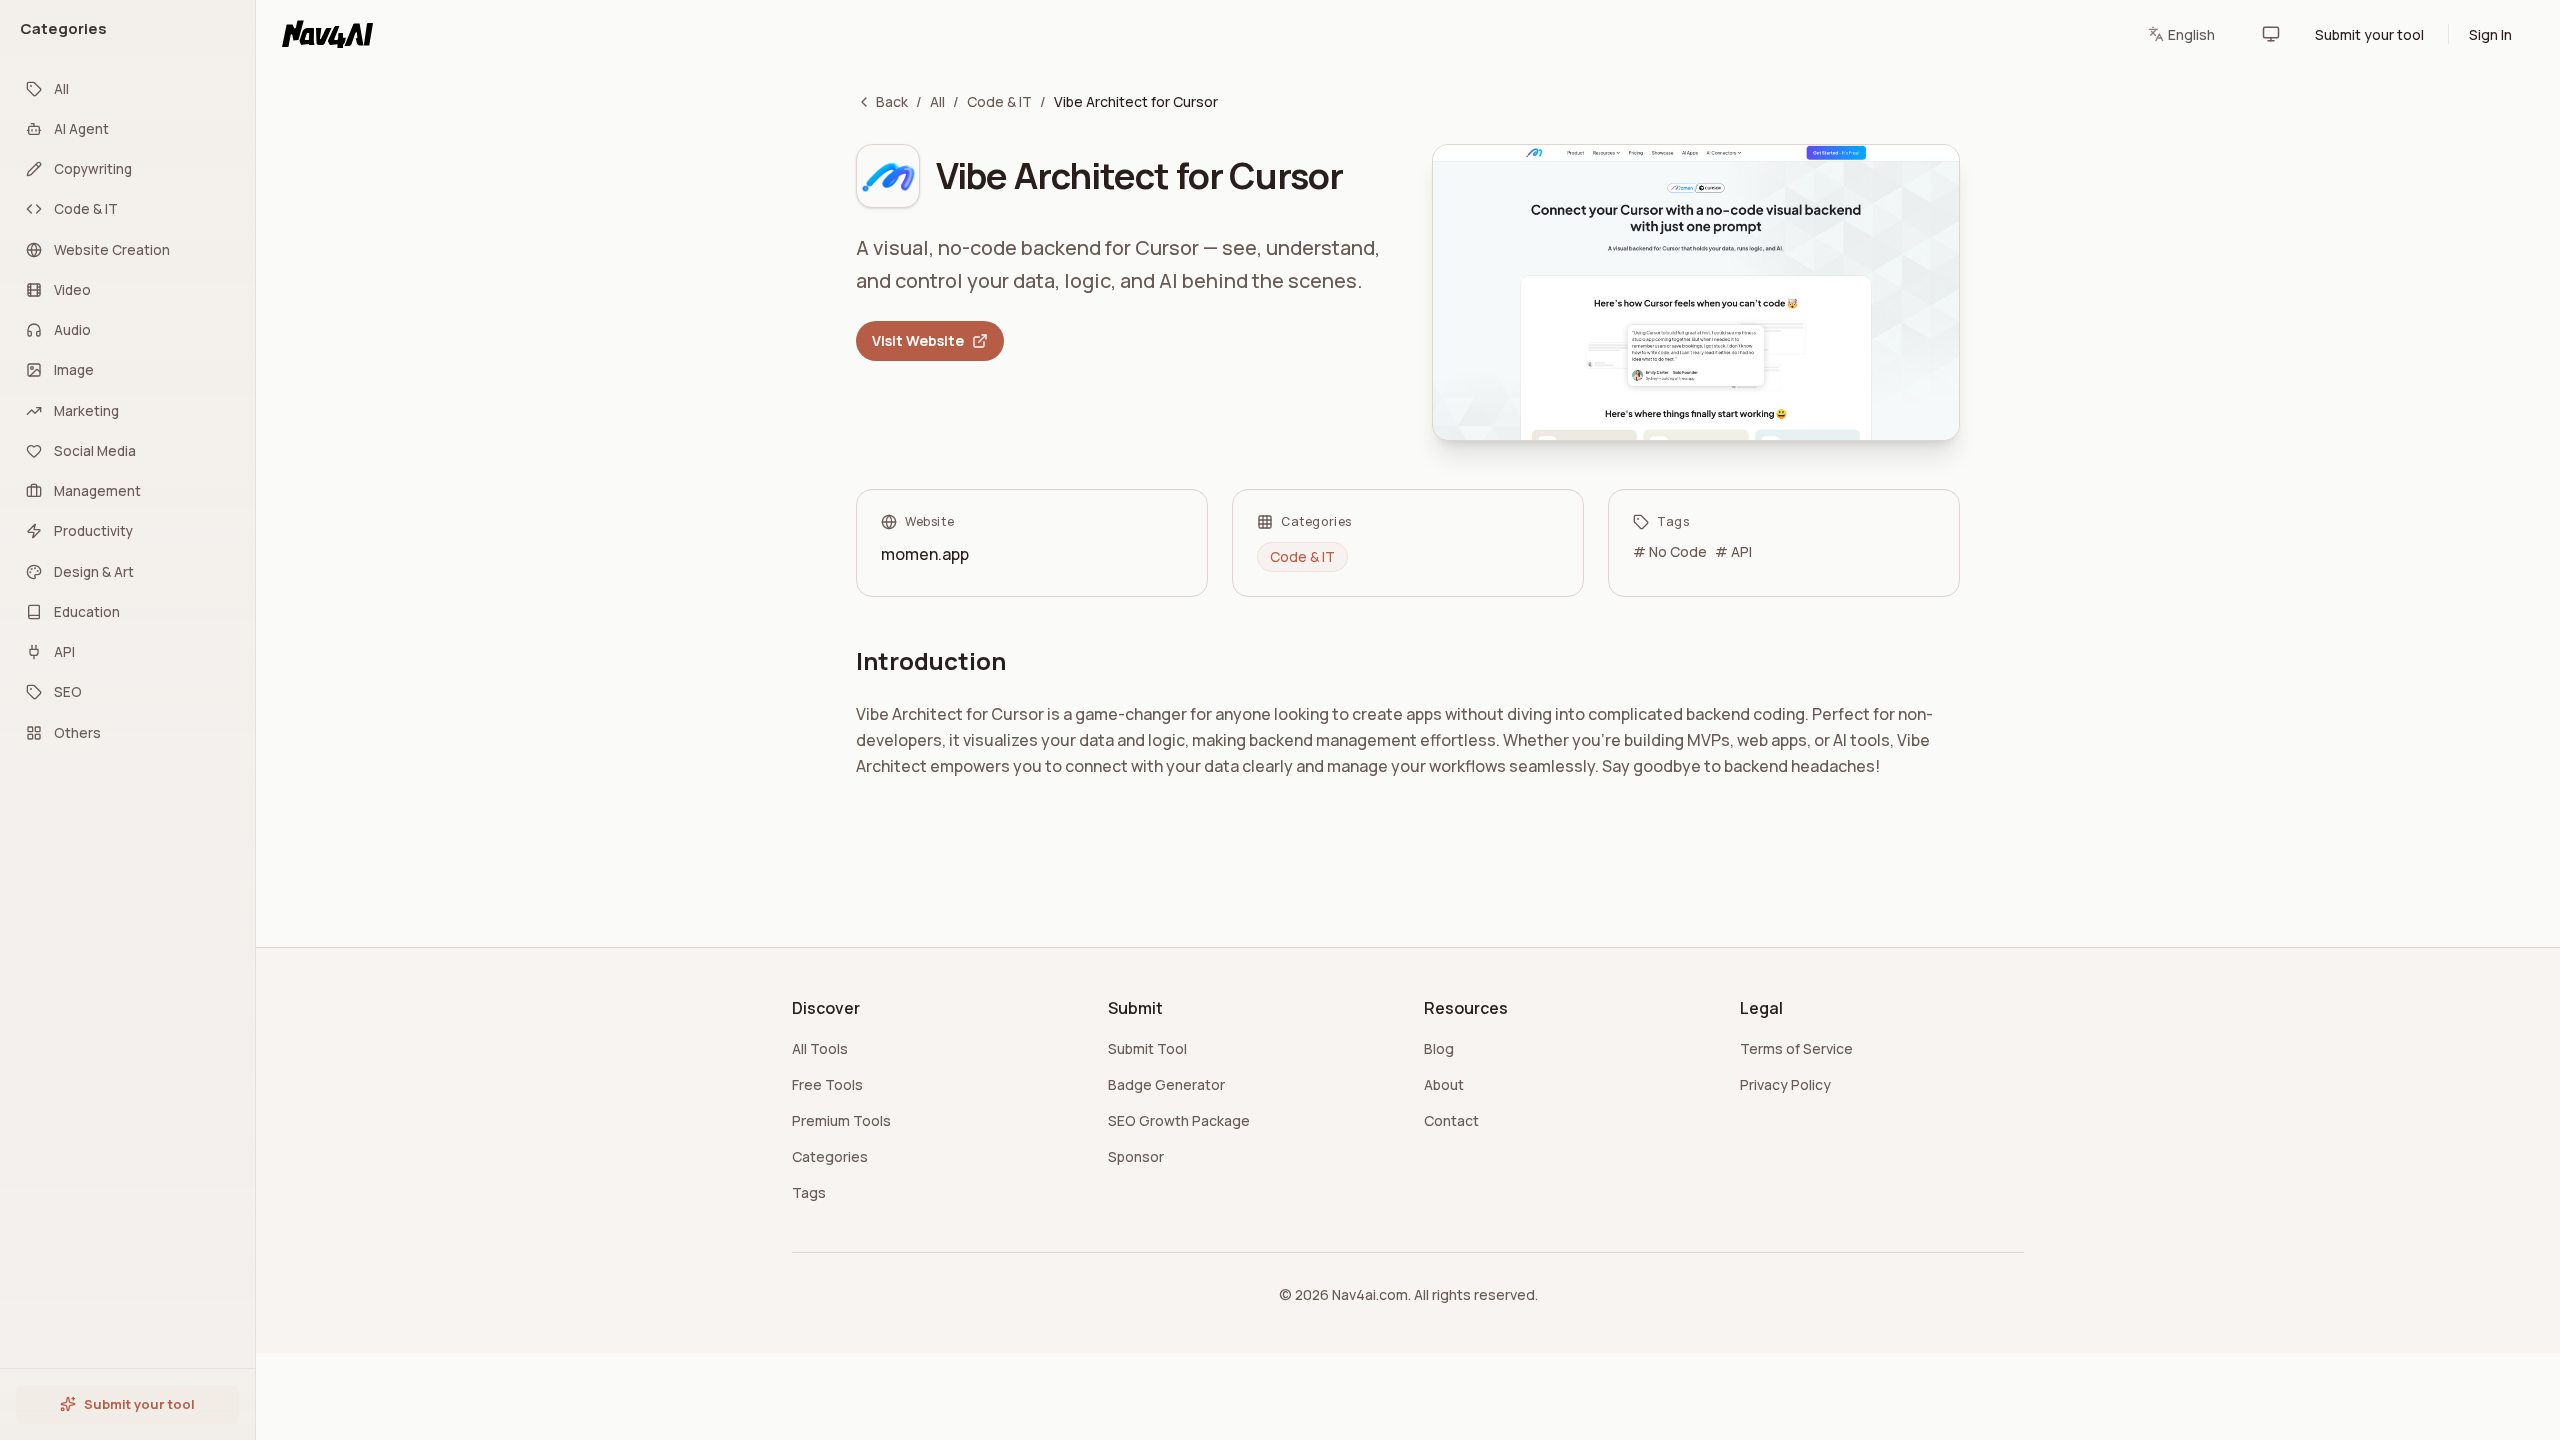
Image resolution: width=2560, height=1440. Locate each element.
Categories (830, 1156)
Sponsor (1136, 1156)
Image (74, 370)
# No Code (1670, 551)
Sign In (2490, 34)
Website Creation (112, 250)
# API (1733, 551)
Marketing (86, 411)
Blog (1439, 1048)
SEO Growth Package (1179, 1120)
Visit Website (918, 340)
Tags (809, 1192)
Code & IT (86, 209)
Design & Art (94, 572)
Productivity (93, 531)
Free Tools (827, 1084)
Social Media (95, 451)
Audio (72, 330)
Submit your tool (139, 1404)
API (64, 652)
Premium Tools (841, 1120)
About (1444, 1084)
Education (87, 612)
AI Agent (81, 129)
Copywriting (93, 169)
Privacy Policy (1785, 1084)
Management (97, 491)
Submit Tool (1147, 1048)
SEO (68, 692)
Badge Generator (1166, 1084)
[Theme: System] (2271, 34)
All (61, 89)
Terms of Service (1796, 1048)
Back (892, 101)
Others (77, 733)
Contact (1451, 1120)
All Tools (820, 1048)
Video (72, 290)
